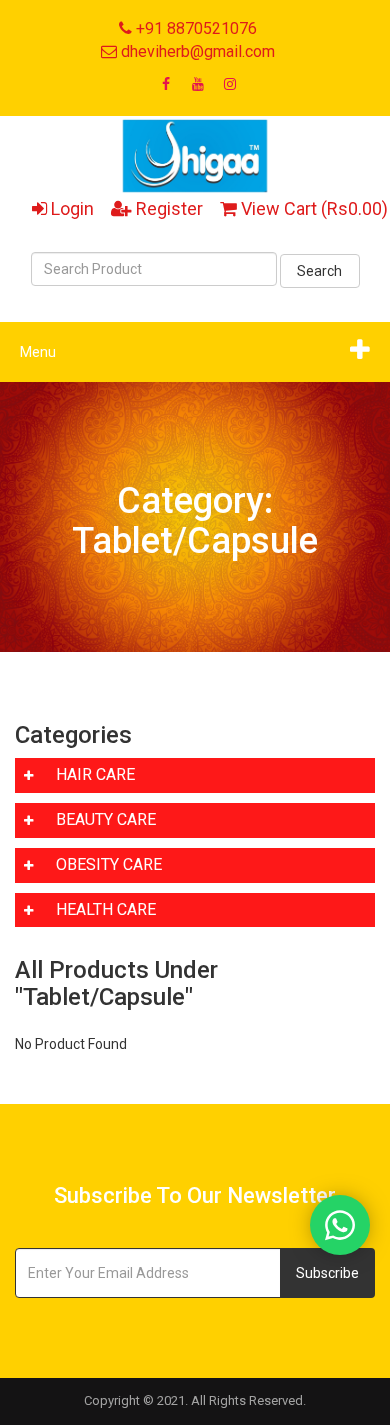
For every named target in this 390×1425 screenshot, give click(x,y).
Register (167, 208)
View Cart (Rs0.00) (312, 208)
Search (319, 271)
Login (70, 208)
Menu (38, 352)
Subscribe (327, 1273)
